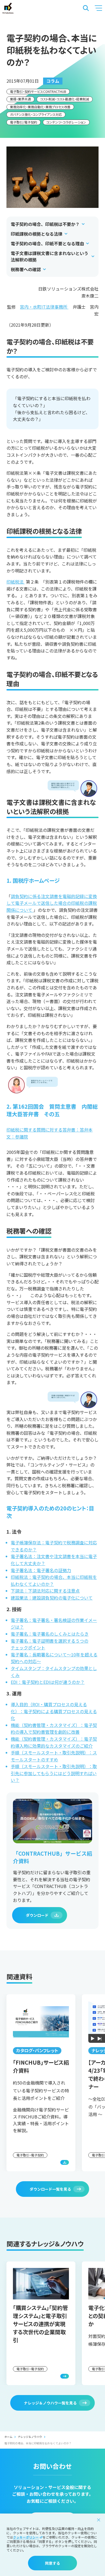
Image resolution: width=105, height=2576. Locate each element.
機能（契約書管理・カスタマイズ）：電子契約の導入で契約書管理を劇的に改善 (54, 1729)
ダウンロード (37, 1915)
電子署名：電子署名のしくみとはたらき (50, 1634)
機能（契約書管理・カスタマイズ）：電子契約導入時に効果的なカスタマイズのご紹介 (54, 1742)
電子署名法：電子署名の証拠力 (41, 1570)
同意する (52, 2563)
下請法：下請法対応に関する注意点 (45, 1591)
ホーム (8, 2437)
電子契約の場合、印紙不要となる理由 (47, 243)
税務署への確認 (26, 269)
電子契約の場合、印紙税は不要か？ (45, 224)
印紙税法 (15, 582)
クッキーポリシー (26, 2537)
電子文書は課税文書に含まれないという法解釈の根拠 (50, 256)
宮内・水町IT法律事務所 (44, 307)
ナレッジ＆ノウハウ (30, 2437)
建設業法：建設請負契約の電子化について (52, 1598)
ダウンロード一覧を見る (50, 2189)
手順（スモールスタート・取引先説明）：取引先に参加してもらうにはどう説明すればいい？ (54, 1773)
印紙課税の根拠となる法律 (37, 234)
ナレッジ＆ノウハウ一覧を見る (50, 2403)
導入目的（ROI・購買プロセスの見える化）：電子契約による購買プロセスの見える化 (54, 1711)
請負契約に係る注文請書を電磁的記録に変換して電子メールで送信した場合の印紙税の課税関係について (52, 903)
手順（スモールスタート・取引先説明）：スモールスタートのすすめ (54, 1756)
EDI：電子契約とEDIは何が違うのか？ (48, 1682)
